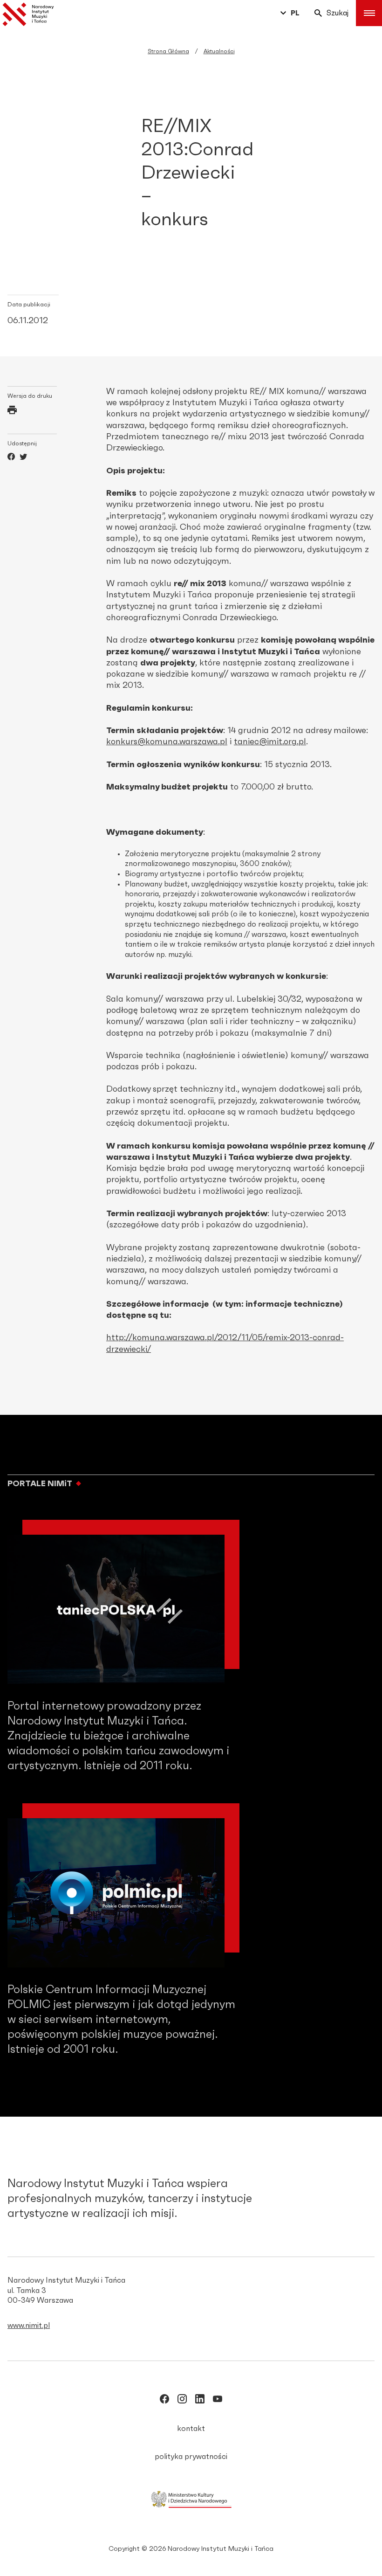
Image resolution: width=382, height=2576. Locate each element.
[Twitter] (23, 458)
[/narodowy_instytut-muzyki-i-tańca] (200, 2401)
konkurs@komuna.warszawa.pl (167, 742)
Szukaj (338, 13)
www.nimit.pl (29, 2326)
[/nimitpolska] (182, 2401)
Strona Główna (168, 51)
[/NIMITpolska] (164, 2401)
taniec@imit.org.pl (270, 742)
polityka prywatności (191, 2457)
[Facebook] (11, 458)
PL (295, 13)
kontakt (191, 2429)
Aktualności (219, 51)
